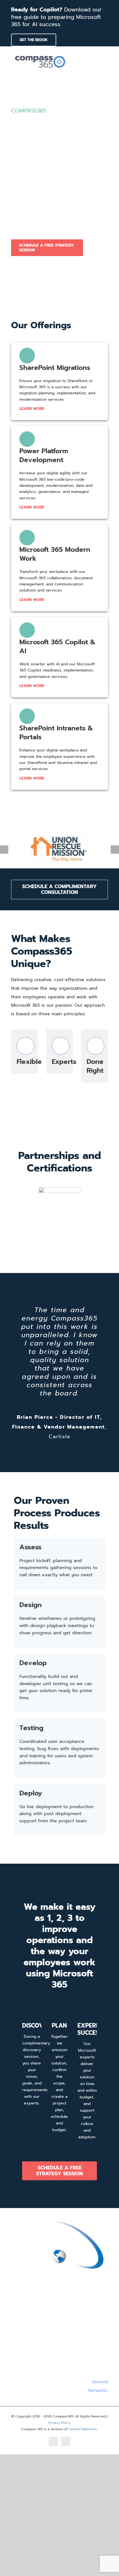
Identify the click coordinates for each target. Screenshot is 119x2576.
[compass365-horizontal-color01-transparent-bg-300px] (40, 54)
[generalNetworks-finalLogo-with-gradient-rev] (59, 2220)
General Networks (83, 2429)
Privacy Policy (59, 2423)
